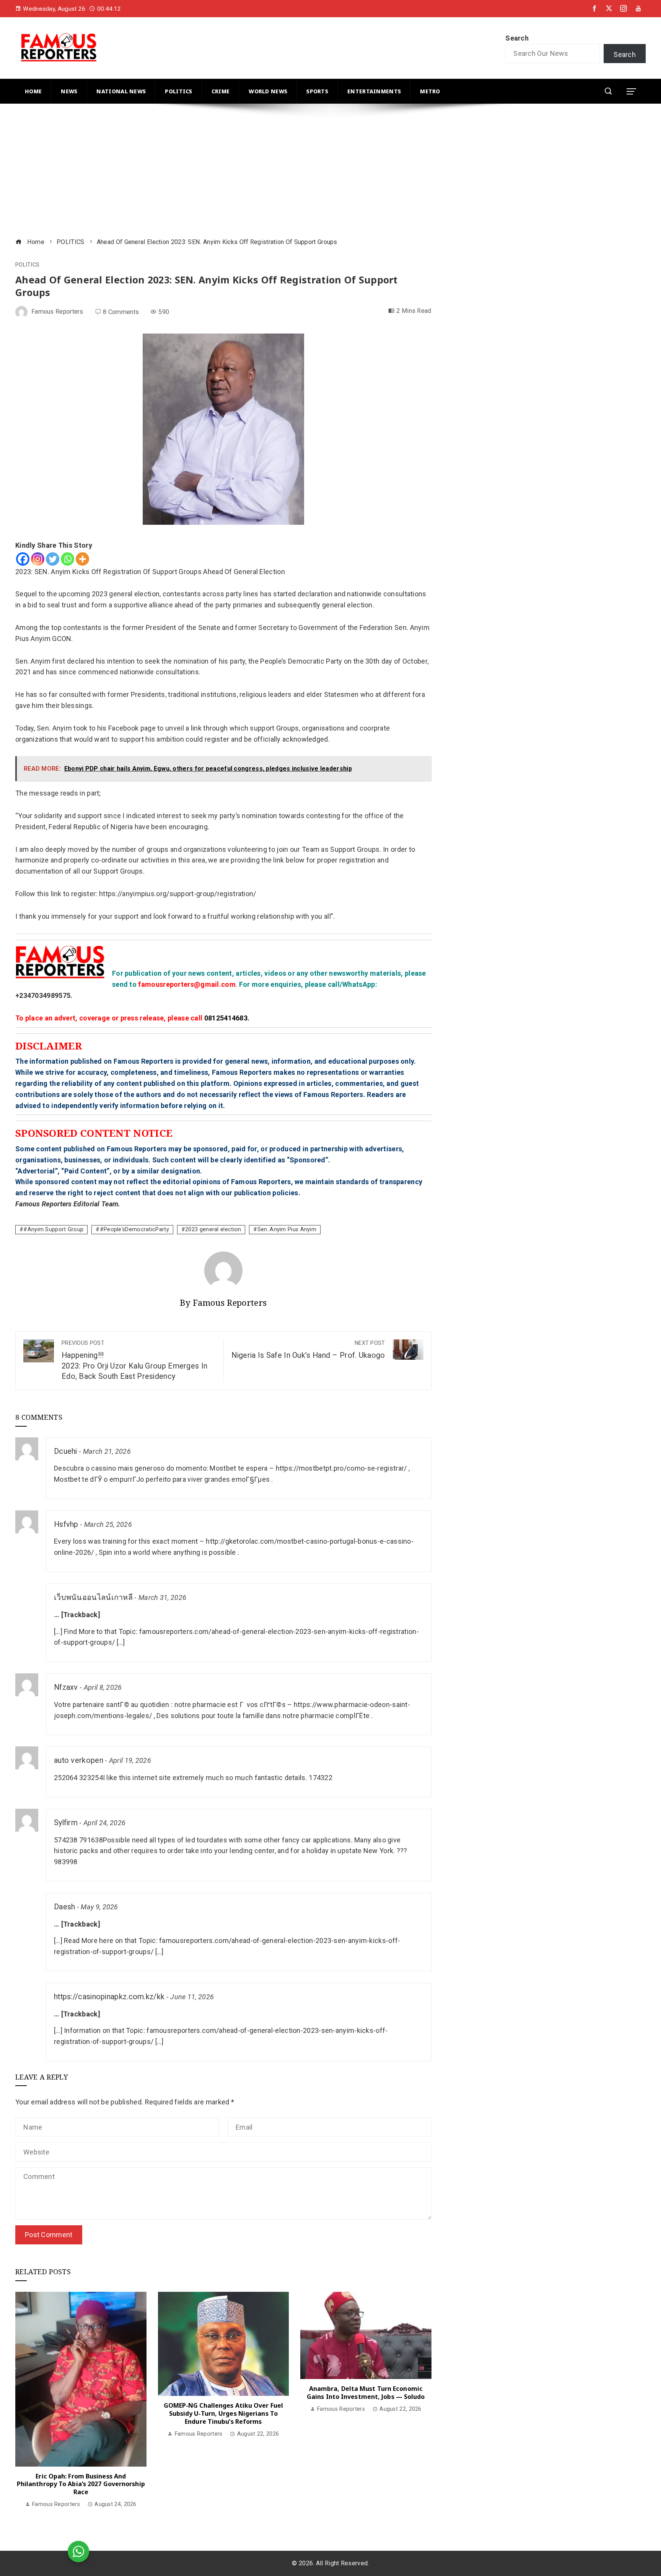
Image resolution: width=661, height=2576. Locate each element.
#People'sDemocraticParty (134, 1229)
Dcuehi (66, 1451)
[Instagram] (38, 559)
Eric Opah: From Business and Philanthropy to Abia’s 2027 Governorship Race (81, 2484)
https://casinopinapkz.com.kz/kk (109, 1997)
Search (517, 38)
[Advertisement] (245, 172)
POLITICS (27, 265)
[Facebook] (23, 559)
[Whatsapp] (68, 559)
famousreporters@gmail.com (187, 984)
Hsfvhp (66, 1524)
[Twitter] (53, 559)
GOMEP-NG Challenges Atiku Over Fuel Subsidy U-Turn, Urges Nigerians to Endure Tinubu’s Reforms (224, 2413)
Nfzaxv (66, 1687)
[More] (82, 559)
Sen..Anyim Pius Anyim (287, 1229)
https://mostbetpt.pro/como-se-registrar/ (341, 1468)
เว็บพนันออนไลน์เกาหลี (93, 1597)
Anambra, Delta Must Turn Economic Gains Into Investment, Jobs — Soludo (366, 2393)
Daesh (65, 1907)
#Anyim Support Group (53, 1229)
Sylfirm (66, 1823)
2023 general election (213, 1229)
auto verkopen (79, 1760)
